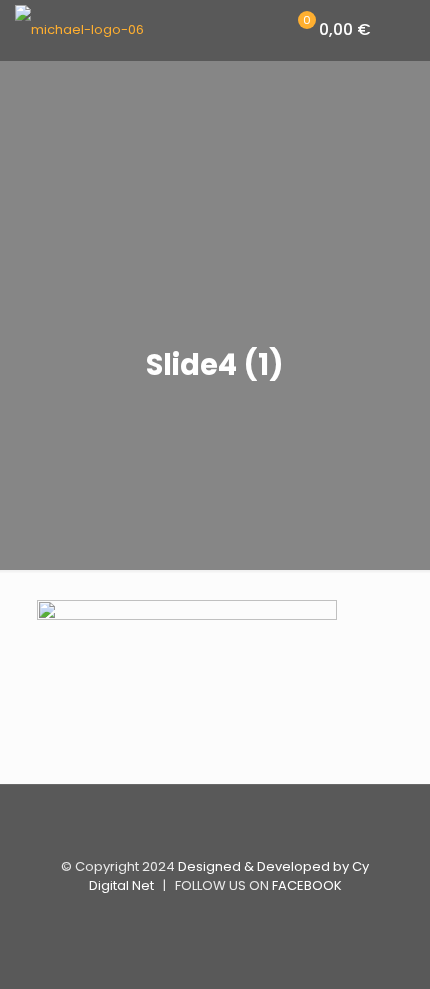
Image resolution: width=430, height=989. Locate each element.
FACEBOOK (307, 885)
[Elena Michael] (79, 30)
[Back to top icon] (215, 826)
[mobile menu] (403, 30)
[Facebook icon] (215, 918)
